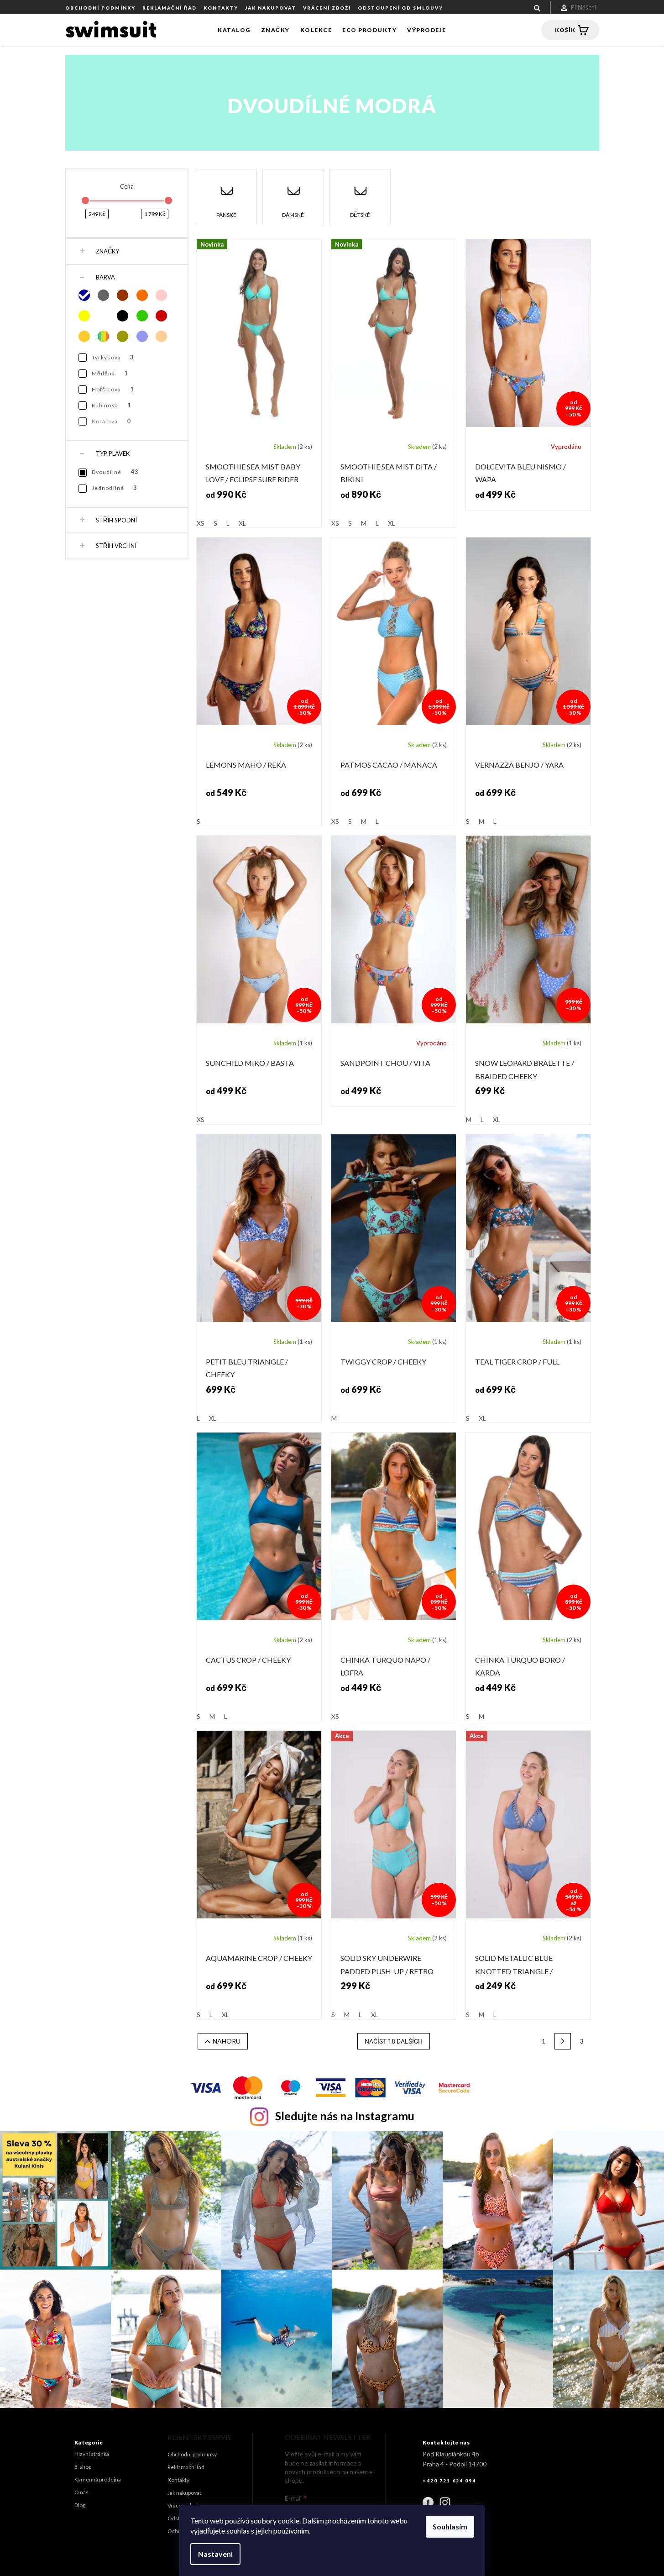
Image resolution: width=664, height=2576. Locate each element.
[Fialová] (142, 336)
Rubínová (112, 405)
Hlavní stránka (92, 2454)
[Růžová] (161, 295)
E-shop (83, 2467)
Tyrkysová (113, 357)
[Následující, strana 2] (563, 2041)
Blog (80, 2505)
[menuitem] (234, 30)
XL (242, 523)
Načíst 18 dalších (394, 2041)
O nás (81, 2492)
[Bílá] (103, 316)
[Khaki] (123, 336)
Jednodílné (115, 488)
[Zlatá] (84, 336)
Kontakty (221, 8)
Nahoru (227, 2041)
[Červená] (161, 316)
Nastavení (215, 2554)
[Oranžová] (142, 295)
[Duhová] (103, 336)
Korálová (111, 421)
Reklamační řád (170, 8)
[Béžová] (161, 336)
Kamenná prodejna (98, 2479)
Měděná (110, 373)
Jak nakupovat (271, 8)
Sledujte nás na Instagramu (345, 2116)
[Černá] (123, 316)
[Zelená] (142, 316)
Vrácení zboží (327, 8)
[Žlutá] (84, 316)
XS (201, 523)
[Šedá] (103, 295)
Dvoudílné (115, 472)
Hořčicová (113, 389)
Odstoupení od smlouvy (400, 8)
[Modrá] (84, 295)
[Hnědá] (123, 295)
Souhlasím (450, 2526)
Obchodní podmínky (100, 8)
